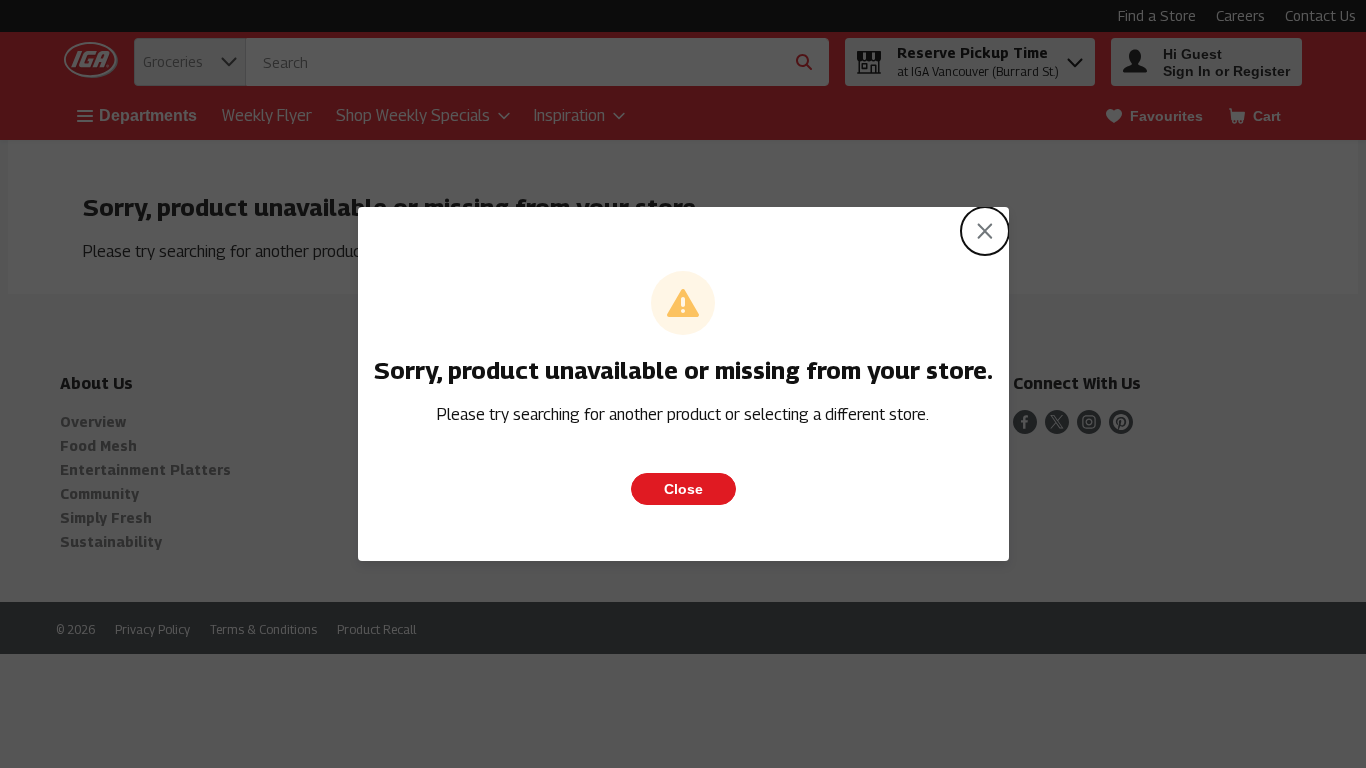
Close (683, 489)
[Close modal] (985, 231)
